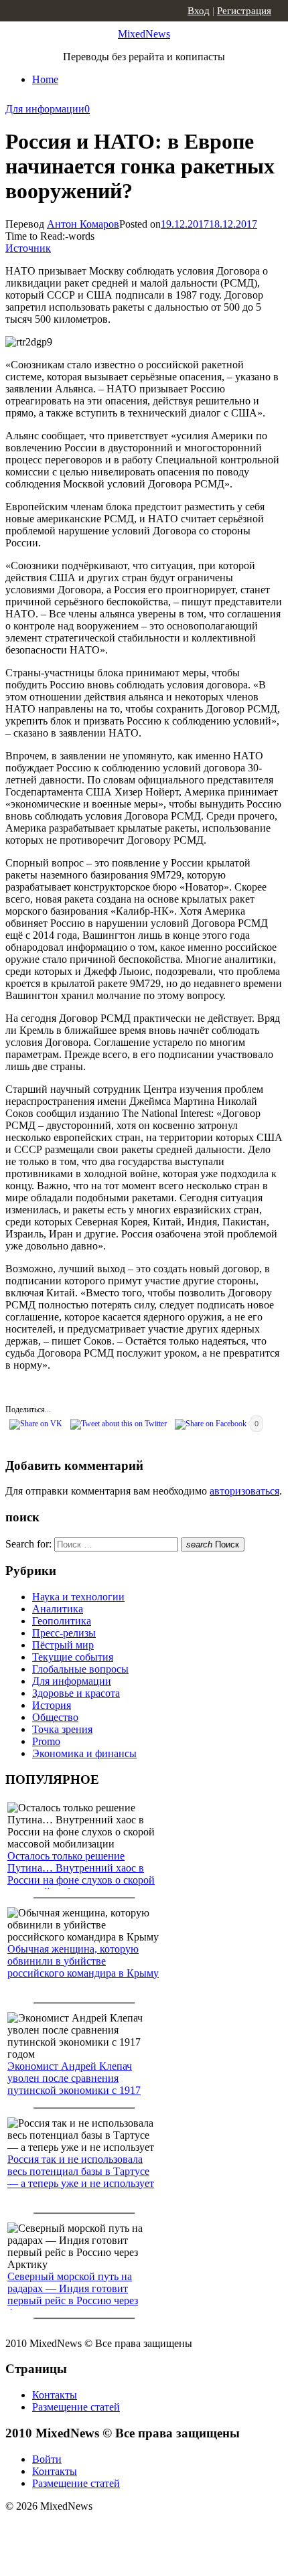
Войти (47, 2459)
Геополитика (62, 1621)
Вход (199, 11)
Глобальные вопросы (80, 1669)
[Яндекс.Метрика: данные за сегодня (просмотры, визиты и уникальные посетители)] (111, 2530)
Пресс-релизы (64, 1633)
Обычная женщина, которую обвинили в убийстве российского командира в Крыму (83, 1961)
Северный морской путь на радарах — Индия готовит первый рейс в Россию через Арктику (73, 2294)
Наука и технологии (78, 1597)
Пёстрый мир (63, 1645)
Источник (28, 248)
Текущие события (73, 1657)
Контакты (55, 2395)
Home (45, 79)
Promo (46, 1741)
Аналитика (58, 1609)
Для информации (45, 109)
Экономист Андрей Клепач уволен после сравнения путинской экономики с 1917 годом (74, 2084)
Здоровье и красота (76, 1693)
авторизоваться (244, 1491)
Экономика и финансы (84, 1753)
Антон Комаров (83, 224)
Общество (55, 1717)
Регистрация (244, 11)
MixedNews (144, 34)
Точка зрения (62, 1729)
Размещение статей (76, 2407)
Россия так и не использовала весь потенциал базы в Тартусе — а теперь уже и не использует (81, 2171)
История (52, 1705)
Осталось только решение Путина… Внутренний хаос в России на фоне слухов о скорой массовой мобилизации (81, 1874)
